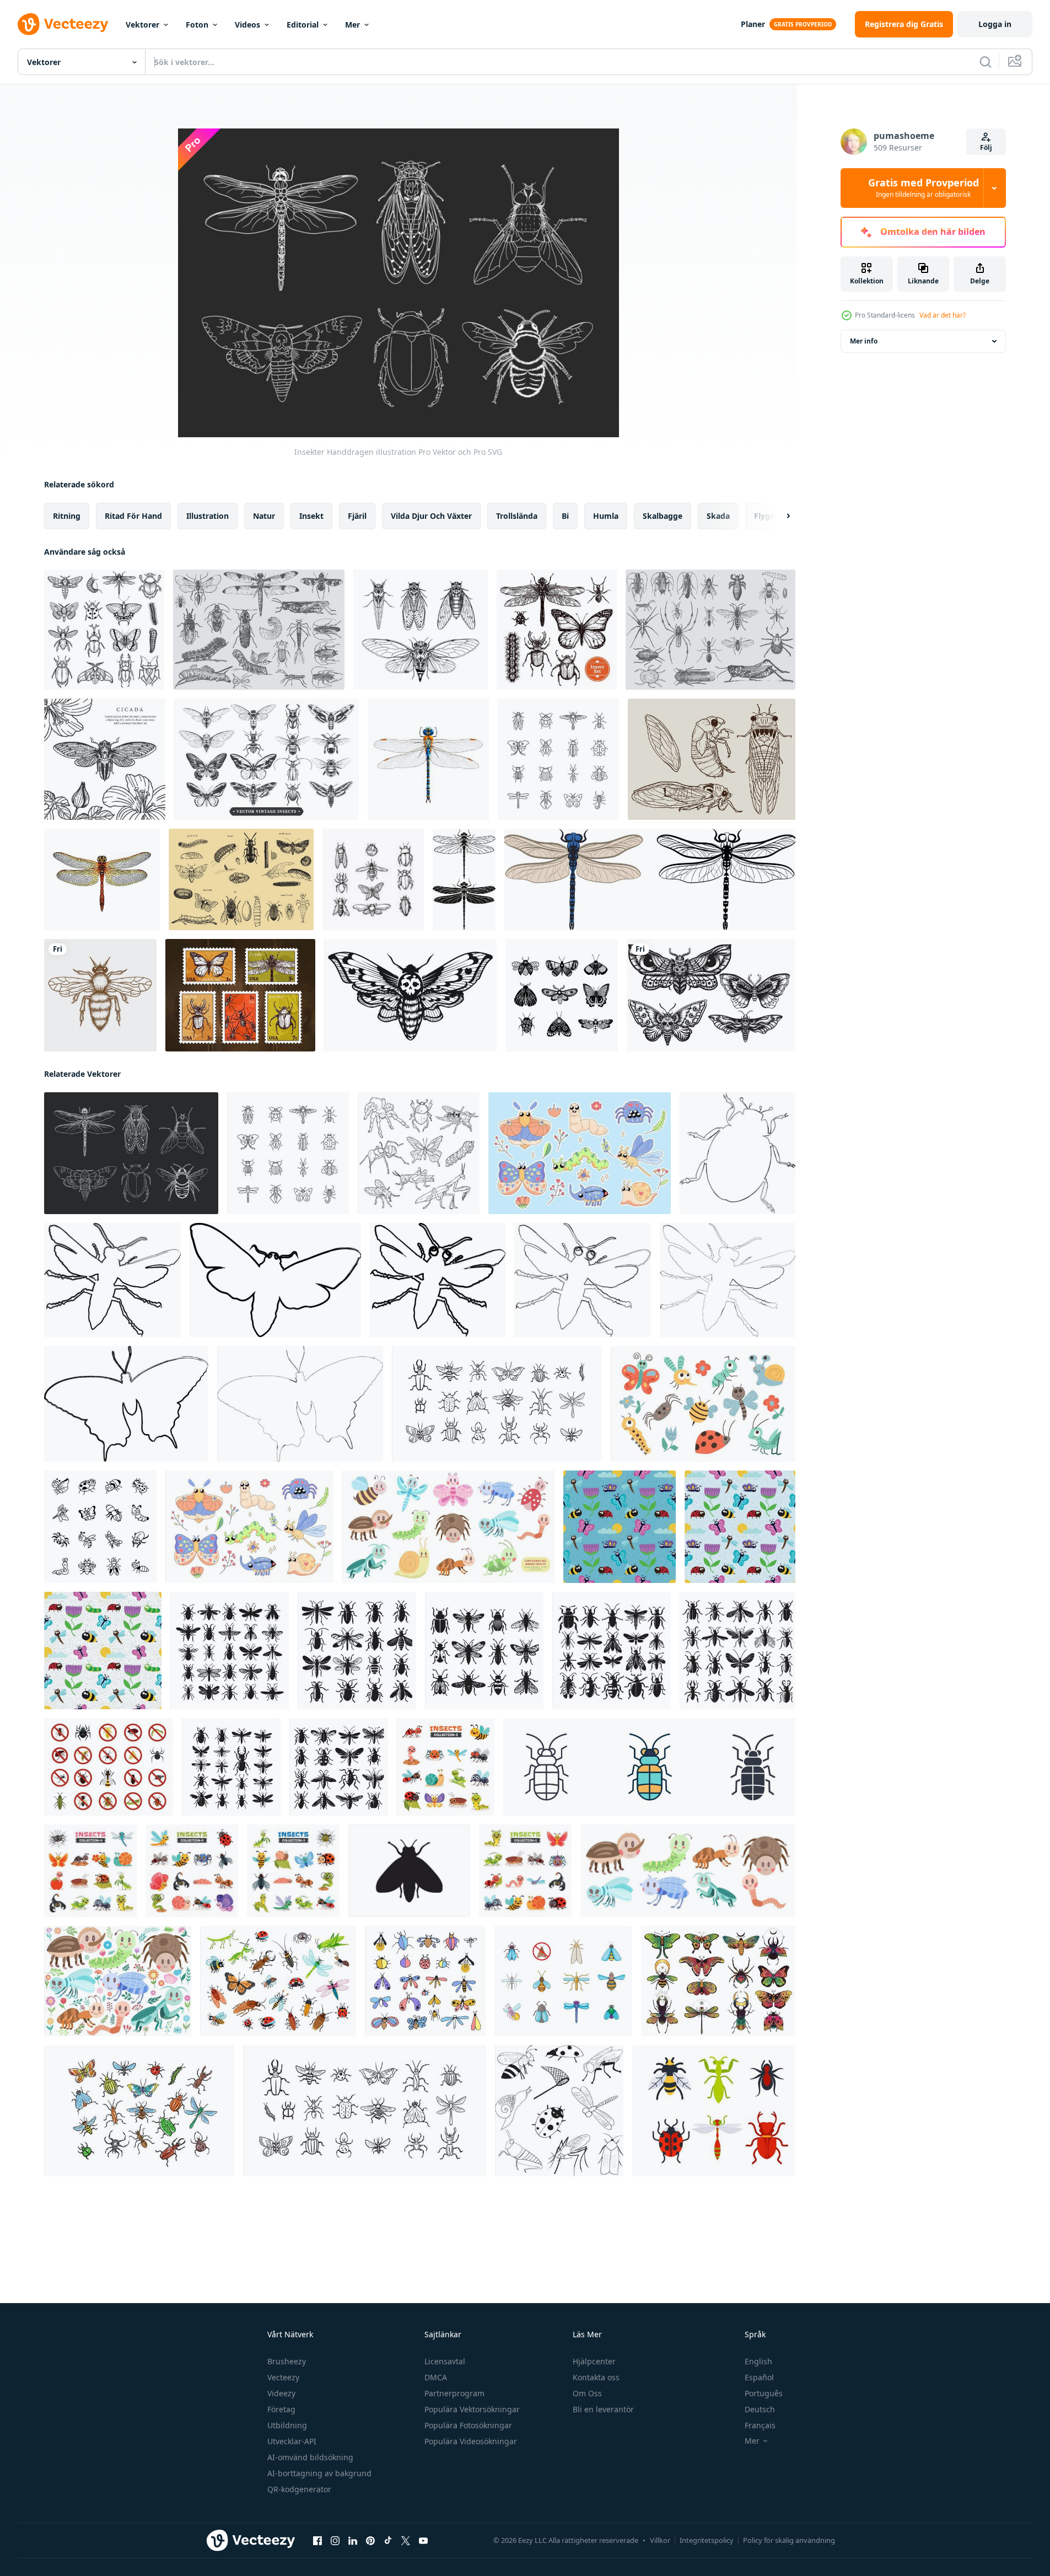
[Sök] (986, 62)
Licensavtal (445, 2361)
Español (759, 2377)
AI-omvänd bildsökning (310, 2457)
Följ (986, 147)
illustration (208, 516)
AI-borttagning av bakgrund (319, 2473)
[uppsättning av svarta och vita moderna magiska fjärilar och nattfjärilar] (562, 995)
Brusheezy (287, 2361)
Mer (352, 25)
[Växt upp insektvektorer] (241, 879)
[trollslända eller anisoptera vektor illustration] (650, 879)
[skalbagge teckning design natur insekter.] (737, 1153)
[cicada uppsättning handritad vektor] (712, 759)
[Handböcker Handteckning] (421, 630)
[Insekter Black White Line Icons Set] (104, 630)
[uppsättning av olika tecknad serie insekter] (446, 1767)
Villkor (660, 2540)
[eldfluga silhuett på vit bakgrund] (409, 1871)
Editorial (303, 25)
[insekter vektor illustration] (139, 2111)
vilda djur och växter (431, 516)
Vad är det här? (943, 315)
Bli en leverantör (603, 2409)
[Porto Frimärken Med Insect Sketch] (240, 995)
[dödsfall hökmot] (410, 995)
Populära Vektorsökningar (472, 2409)
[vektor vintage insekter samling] (266, 759)
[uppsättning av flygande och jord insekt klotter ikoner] (100, 1527)
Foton (197, 25)
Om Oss (587, 2393)
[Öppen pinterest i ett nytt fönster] (370, 2541)
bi (565, 516)
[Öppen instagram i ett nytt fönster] (335, 2541)
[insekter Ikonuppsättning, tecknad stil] (563, 1981)
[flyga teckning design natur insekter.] (112, 1280)
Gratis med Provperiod (924, 188)
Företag (281, 2409)
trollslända (517, 516)
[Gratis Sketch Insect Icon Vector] (373, 879)
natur (264, 516)
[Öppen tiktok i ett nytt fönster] (388, 2541)
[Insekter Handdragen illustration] (131, 1153)
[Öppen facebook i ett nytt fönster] (317, 2541)
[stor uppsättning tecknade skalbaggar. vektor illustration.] (278, 1981)
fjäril (357, 516)
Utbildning (287, 2425)
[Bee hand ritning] (100, 995)
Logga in (995, 24)
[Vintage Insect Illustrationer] (259, 630)
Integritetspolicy (707, 2540)
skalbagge (663, 516)
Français (760, 2425)
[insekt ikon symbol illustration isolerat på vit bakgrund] (649, 1767)
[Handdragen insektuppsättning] (557, 630)
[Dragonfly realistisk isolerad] (428, 759)
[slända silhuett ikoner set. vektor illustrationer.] (464, 879)
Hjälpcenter (594, 2361)
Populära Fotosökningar (468, 2425)
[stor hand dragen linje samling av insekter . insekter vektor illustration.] (365, 2111)
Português (764, 2393)
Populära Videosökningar (471, 2441)
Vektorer (142, 25)
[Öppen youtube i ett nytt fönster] (423, 2541)
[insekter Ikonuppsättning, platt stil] (109, 1767)
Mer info (864, 341)
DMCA (436, 2377)
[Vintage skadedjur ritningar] (710, 630)
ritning (67, 516)
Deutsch (760, 2409)
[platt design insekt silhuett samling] (230, 1651)
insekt (311, 516)
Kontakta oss (596, 2377)
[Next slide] (779, 516)
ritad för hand (133, 516)
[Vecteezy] (63, 24)
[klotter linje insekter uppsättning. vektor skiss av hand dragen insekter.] (419, 1153)
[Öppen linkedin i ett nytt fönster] (353, 2541)
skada (718, 516)
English (758, 2361)
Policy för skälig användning (789, 2540)
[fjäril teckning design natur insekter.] (275, 1280)
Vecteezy (283, 2377)
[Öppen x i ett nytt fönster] (406, 2541)
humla (606, 516)
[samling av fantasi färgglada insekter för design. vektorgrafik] (718, 1981)
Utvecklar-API (292, 2441)
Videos (247, 25)
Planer (753, 24)
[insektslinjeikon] (558, 759)
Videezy (281, 2393)
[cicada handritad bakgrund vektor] (105, 759)
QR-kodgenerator (299, 2489)
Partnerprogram (454, 2393)
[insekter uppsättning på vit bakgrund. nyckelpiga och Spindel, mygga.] (714, 2111)
